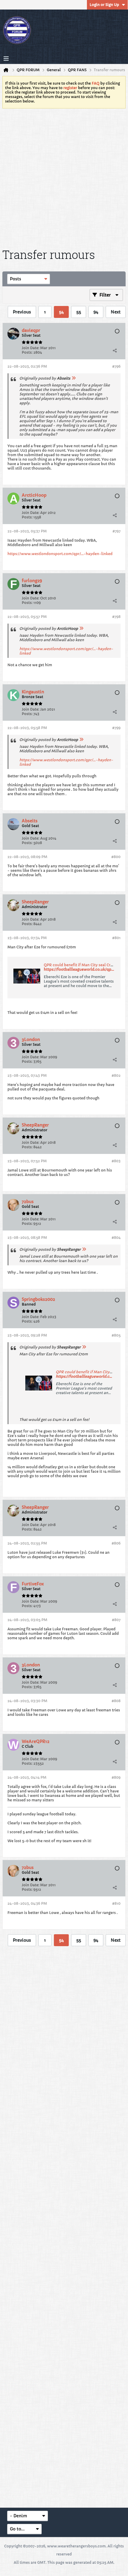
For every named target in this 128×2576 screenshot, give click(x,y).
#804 (116, 1237)
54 (61, 312)
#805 (116, 1335)
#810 (116, 1903)
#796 (116, 366)
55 (79, 312)
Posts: (27, 352)
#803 (116, 1161)
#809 (116, 1777)
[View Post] (74, 378)
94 (96, 312)
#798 (116, 617)
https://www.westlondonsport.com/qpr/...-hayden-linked (60, 554)
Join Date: (31, 348)
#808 (116, 1701)
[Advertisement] (64, 177)
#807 (116, 1620)
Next (116, 312)
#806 (116, 1543)
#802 (116, 1075)
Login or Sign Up (104, 5)
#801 (116, 938)
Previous (22, 312)
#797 (117, 531)
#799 (116, 728)
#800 (116, 857)
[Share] (115, 350)
